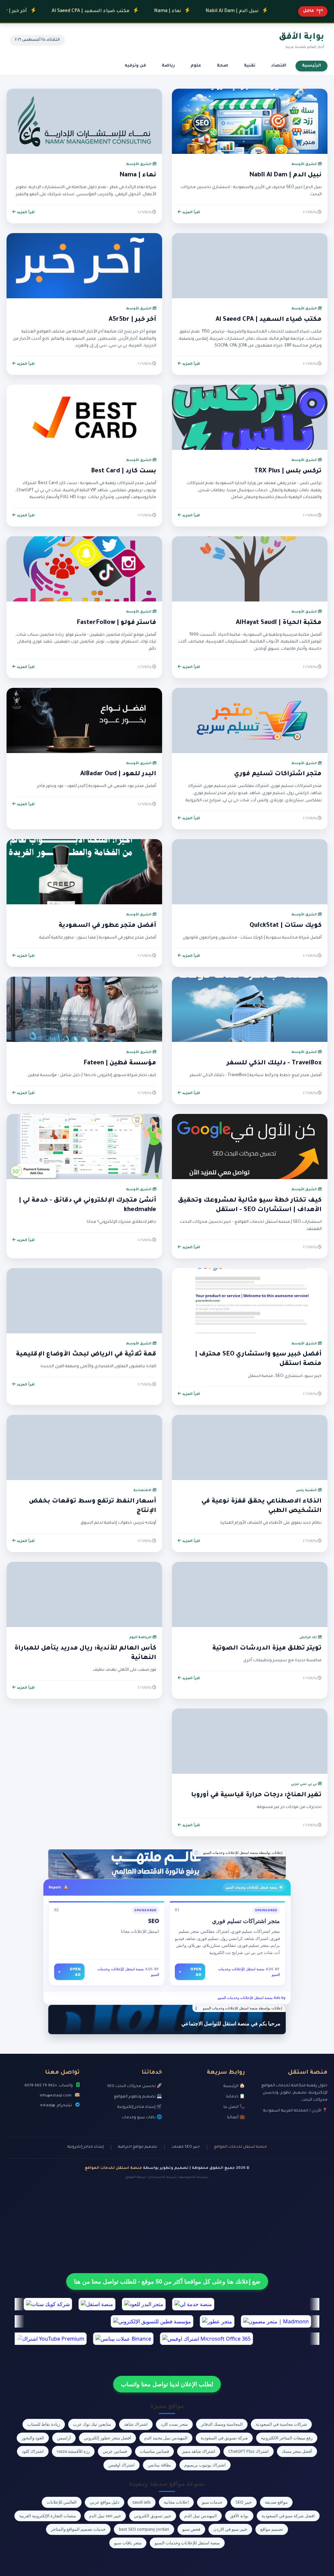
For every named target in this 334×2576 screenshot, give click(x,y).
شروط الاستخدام (163, 2177)
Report (55, 1887)
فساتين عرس (115, 2451)
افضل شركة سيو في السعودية (288, 2516)
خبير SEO (244, 2502)
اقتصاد (279, 66)
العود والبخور (33, 2438)
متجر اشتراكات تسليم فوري (278, 774)
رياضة (168, 66)
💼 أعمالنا (236, 2118)
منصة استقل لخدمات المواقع (240, 2147)
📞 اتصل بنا (234, 2107)
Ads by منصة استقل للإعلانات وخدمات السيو (252, 1998)
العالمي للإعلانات (62, 2502)
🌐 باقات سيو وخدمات (142, 2118)
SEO (154, 1921)
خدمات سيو (212, 2502)
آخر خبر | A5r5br (132, 320)
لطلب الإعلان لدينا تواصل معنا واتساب (167, 2384)
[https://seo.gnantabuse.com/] (167, 1864)
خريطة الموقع (136, 2177)
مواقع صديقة (276, 2502)
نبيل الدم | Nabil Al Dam (188, 11)
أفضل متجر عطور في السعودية (107, 926)
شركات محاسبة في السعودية (281, 2424)
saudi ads (142, 2502)
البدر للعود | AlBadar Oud (118, 774)
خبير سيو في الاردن (230, 2529)
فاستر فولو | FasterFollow (116, 623)
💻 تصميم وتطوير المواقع (138, 2097)
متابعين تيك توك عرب (92, 2424)
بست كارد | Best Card (124, 471)
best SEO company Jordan (144, 2529)
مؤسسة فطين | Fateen (120, 1063)
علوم (196, 66)
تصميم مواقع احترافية (138, 2147)
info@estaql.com (56, 2096)
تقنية (250, 66)
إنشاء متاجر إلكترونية (86, 2147)
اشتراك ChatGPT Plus (249, 2451)
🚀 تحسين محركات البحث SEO (135, 2086)
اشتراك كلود (33, 2451)
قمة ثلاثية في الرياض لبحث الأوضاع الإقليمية (86, 1355)
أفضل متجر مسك (297, 2451)
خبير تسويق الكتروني (153, 2516)
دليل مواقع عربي (105, 2502)
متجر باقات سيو (128, 2543)
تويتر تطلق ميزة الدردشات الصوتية (267, 1649)
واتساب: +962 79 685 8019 (49, 2086)
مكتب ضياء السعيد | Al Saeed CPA (46, 11)
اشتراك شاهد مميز (199, 2451)
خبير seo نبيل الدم (105, 2516)
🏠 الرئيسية (234, 2086)
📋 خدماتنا (235, 2097)
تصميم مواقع (272, 2529)
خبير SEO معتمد (186, 2147)
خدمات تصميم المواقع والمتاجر (78, 2529)
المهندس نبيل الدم (201, 2516)
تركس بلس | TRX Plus (288, 471)
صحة (223, 66)
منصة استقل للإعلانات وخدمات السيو (187, 2543)
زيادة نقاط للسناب (44, 2424)
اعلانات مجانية (176, 2502)
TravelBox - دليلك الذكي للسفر (274, 1063)
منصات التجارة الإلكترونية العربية (48, 2516)
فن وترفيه (135, 66)
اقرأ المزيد (191, 213)
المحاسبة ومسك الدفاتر (222, 2424)
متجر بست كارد (174, 2424)
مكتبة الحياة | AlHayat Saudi (279, 623)
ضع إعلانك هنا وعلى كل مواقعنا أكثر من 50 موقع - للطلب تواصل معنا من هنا (167, 2281)
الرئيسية (311, 66)
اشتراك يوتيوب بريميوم (205, 2465)
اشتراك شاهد (136, 2424)
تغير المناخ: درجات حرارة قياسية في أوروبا (256, 1795)
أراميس (64, 2438)
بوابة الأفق (239, 2516)
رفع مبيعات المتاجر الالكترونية (287, 2438)
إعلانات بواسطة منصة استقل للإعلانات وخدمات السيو (243, 1853)
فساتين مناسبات (154, 2451)
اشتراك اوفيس (121, 2465)
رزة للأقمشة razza (73, 2451)
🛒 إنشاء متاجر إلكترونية (140, 2107)
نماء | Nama (123, 11)
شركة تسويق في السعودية (224, 2438)
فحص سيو (191, 2529)
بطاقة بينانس (159, 2465)
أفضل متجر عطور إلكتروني (107, 2438)
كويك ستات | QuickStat (286, 926)
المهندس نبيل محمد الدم (166, 2438)
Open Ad (190, 1972)
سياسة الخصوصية (194, 2177)
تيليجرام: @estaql (56, 2106)
